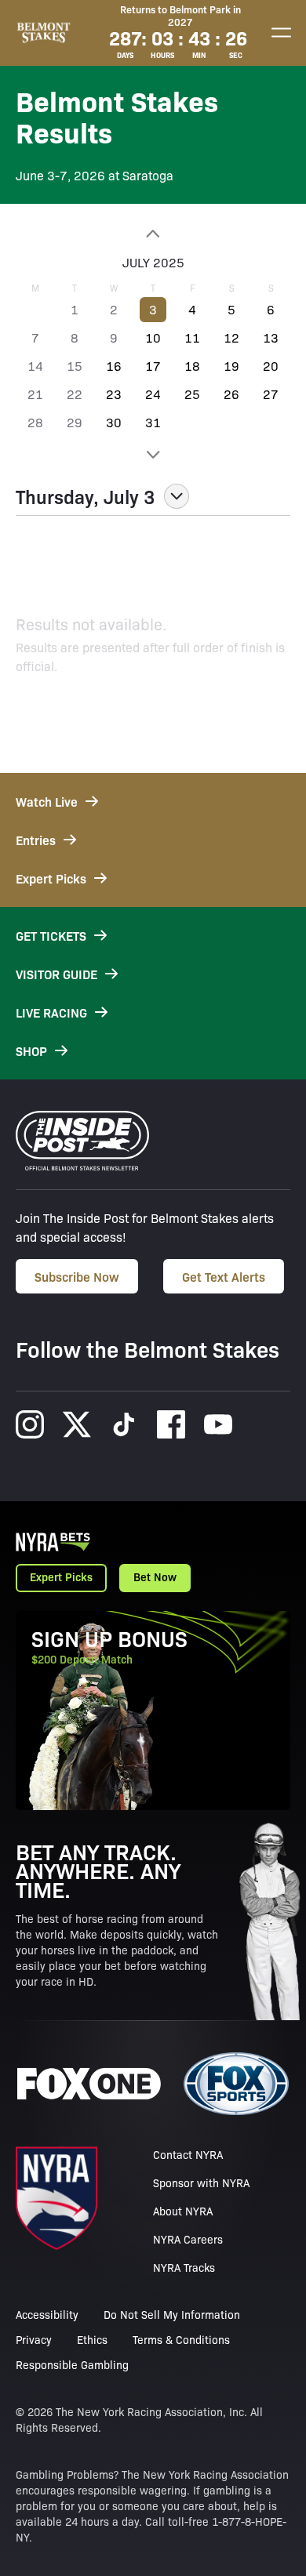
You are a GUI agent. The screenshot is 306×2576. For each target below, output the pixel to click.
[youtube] (218, 1424)
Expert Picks (61, 1576)
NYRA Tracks (184, 2267)
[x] (77, 1424)
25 (192, 394)
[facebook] (171, 1424)
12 (231, 337)
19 (231, 366)
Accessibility (47, 2314)
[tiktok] (124, 1424)
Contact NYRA (188, 2154)
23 (114, 394)
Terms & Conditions (181, 2339)
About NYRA (183, 2211)
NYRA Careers (188, 2239)
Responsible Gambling (72, 2364)
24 (153, 394)
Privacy (34, 2339)
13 (271, 337)
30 (114, 422)
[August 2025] (153, 455)
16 (114, 366)
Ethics (92, 2339)
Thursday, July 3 (85, 496)
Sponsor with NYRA (201, 2182)
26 (231, 394)
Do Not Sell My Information (172, 2314)
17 (153, 366)
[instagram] (30, 1424)
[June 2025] (153, 234)
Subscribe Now (77, 1276)
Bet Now (155, 1576)
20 (271, 366)
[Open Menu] (281, 33)
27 (271, 394)
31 (153, 422)
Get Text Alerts (224, 1276)
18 (192, 366)
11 (192, 337)
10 (153, 337)
